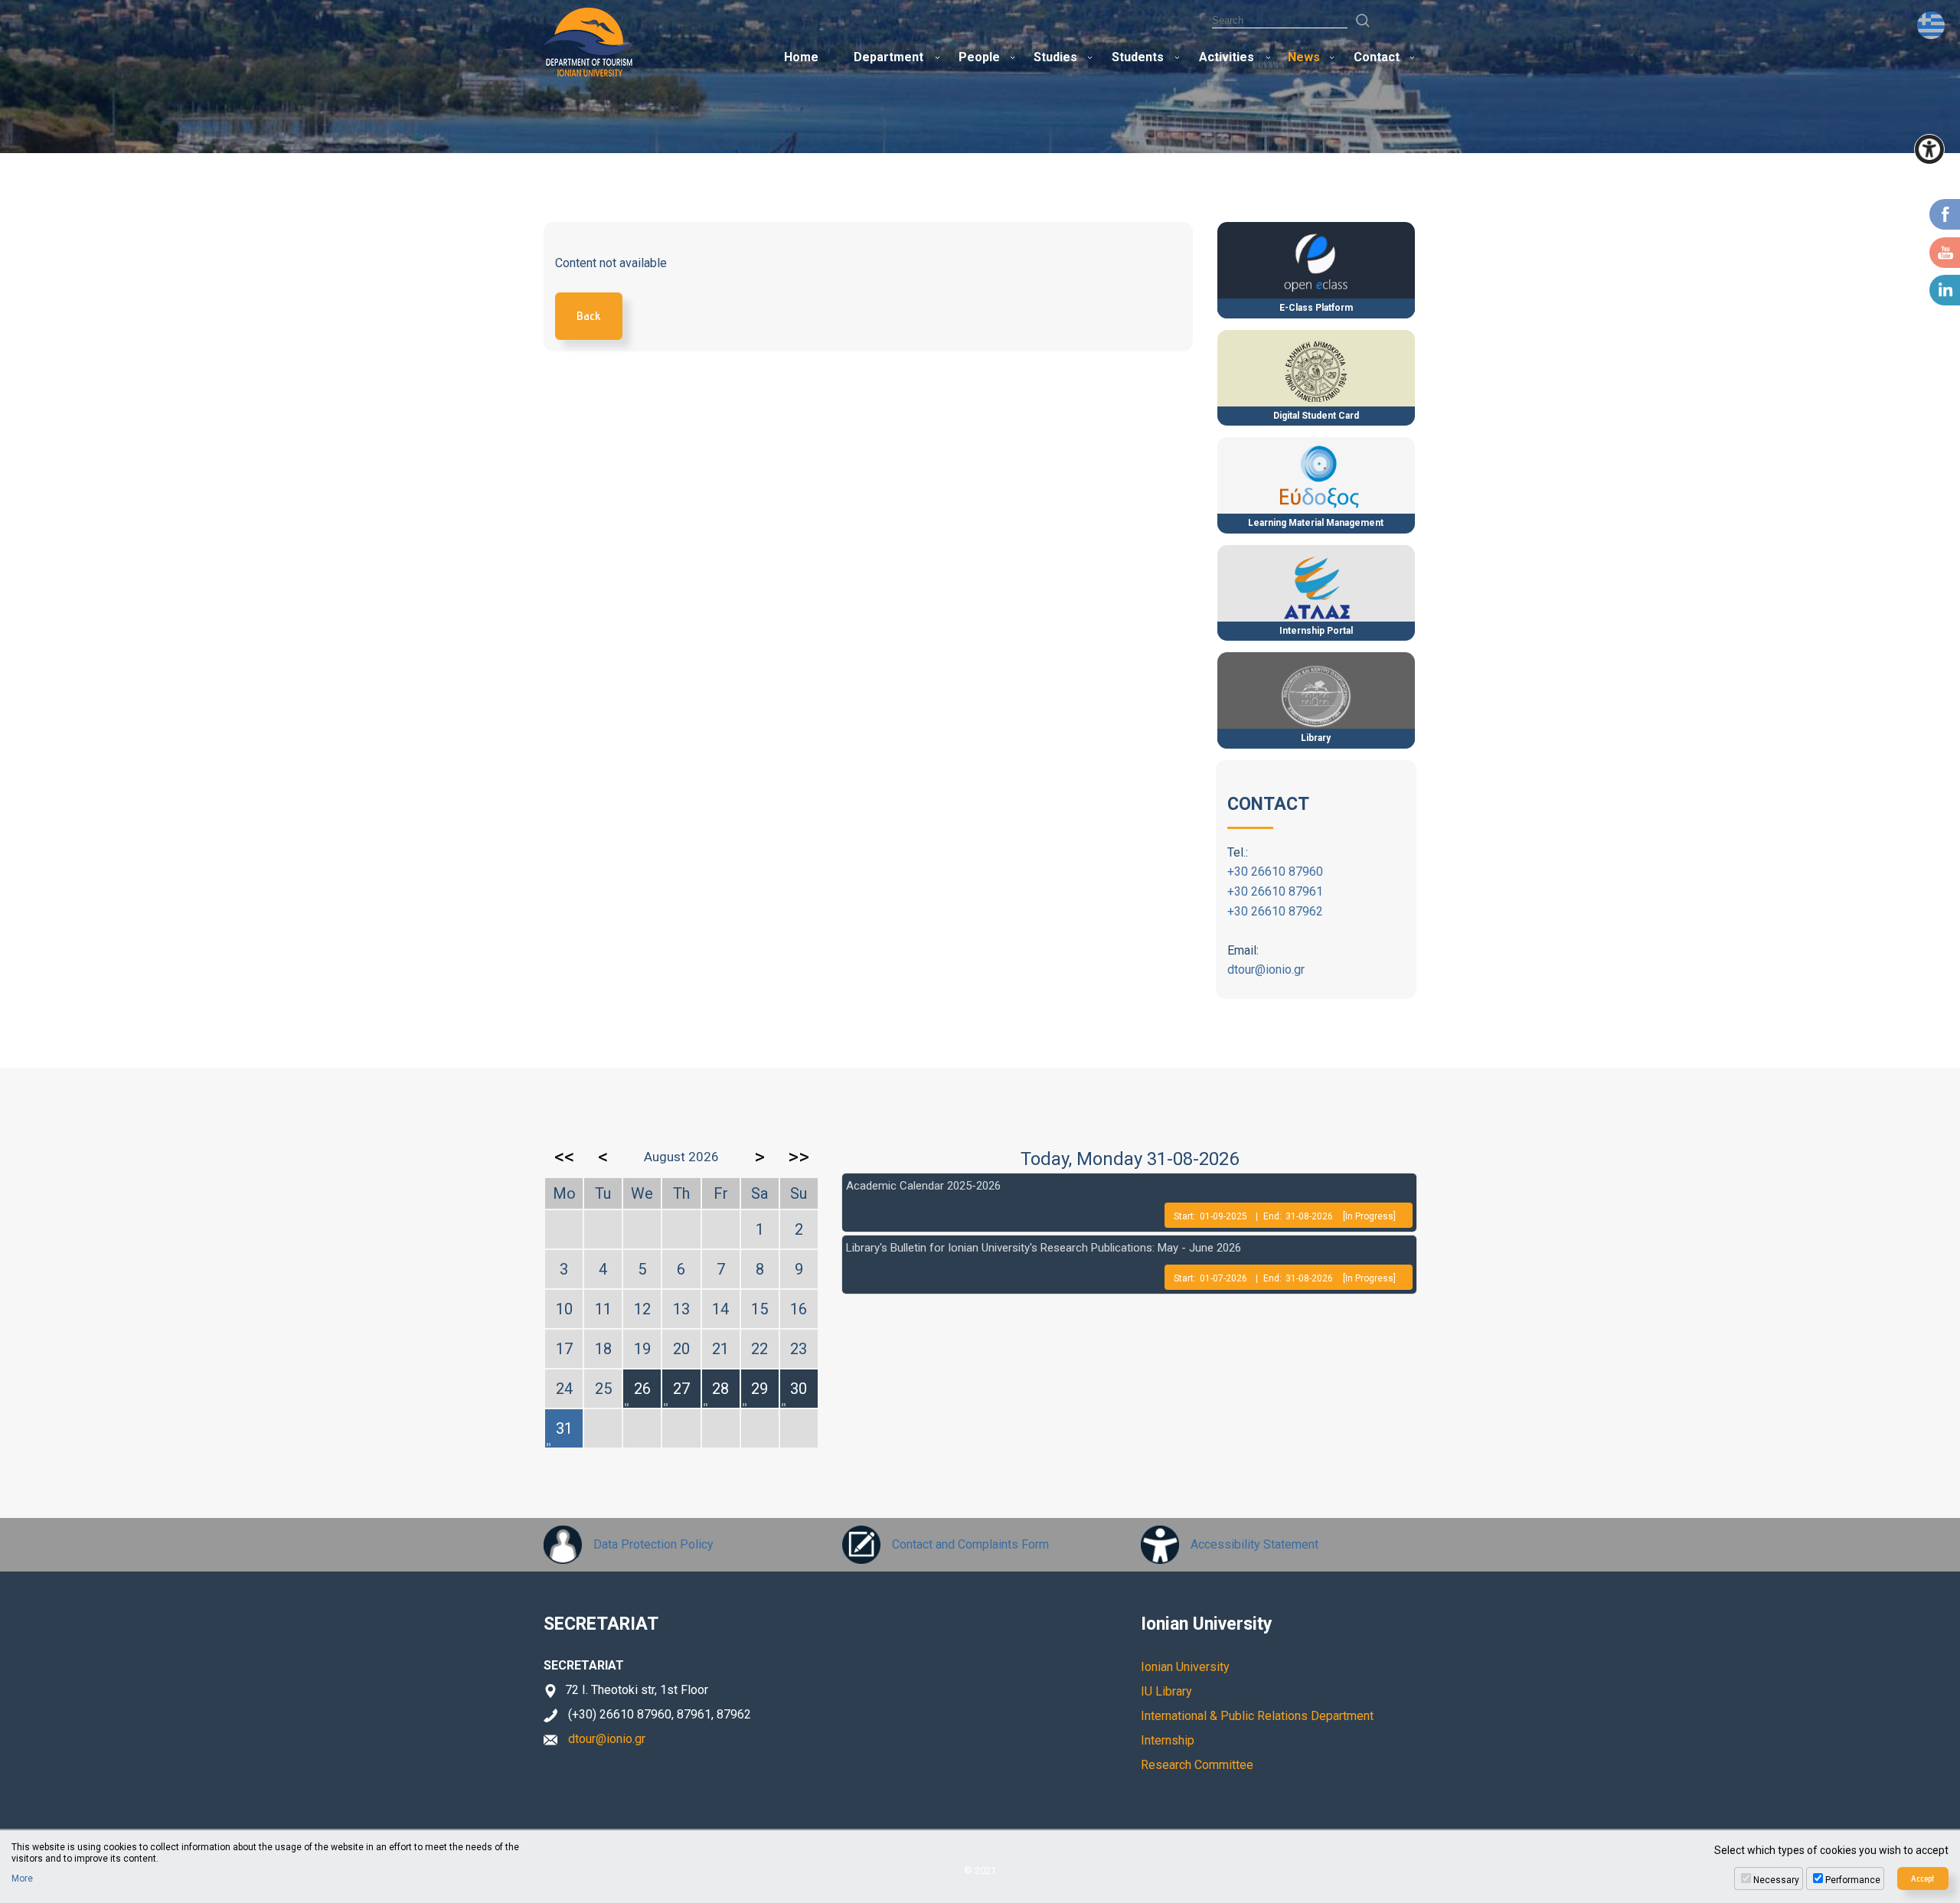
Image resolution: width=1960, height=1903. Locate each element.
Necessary (1776, 1880)
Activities (1227, 57)
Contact (1377, 57)
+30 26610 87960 (1275, 872)
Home (801, 57)
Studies (1055, 57)
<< (564, 1157)
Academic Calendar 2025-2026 (923, 1186)
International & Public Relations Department (1257, 1716)
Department (889, 57)
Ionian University (1185, 1667)
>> (799, 1157)
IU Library (1166, 1691)
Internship (1168, 1740)
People (979, 57)
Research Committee (1197, 1765)
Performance (1853, 1880)
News (1304, 57)
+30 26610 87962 (1275, 911)
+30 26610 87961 (1275, 891)
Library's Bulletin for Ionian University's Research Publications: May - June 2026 (1044, 1248)
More (22, 1879)
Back (589, 316)
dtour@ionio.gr (1266, 969)
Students (1138, 57)
